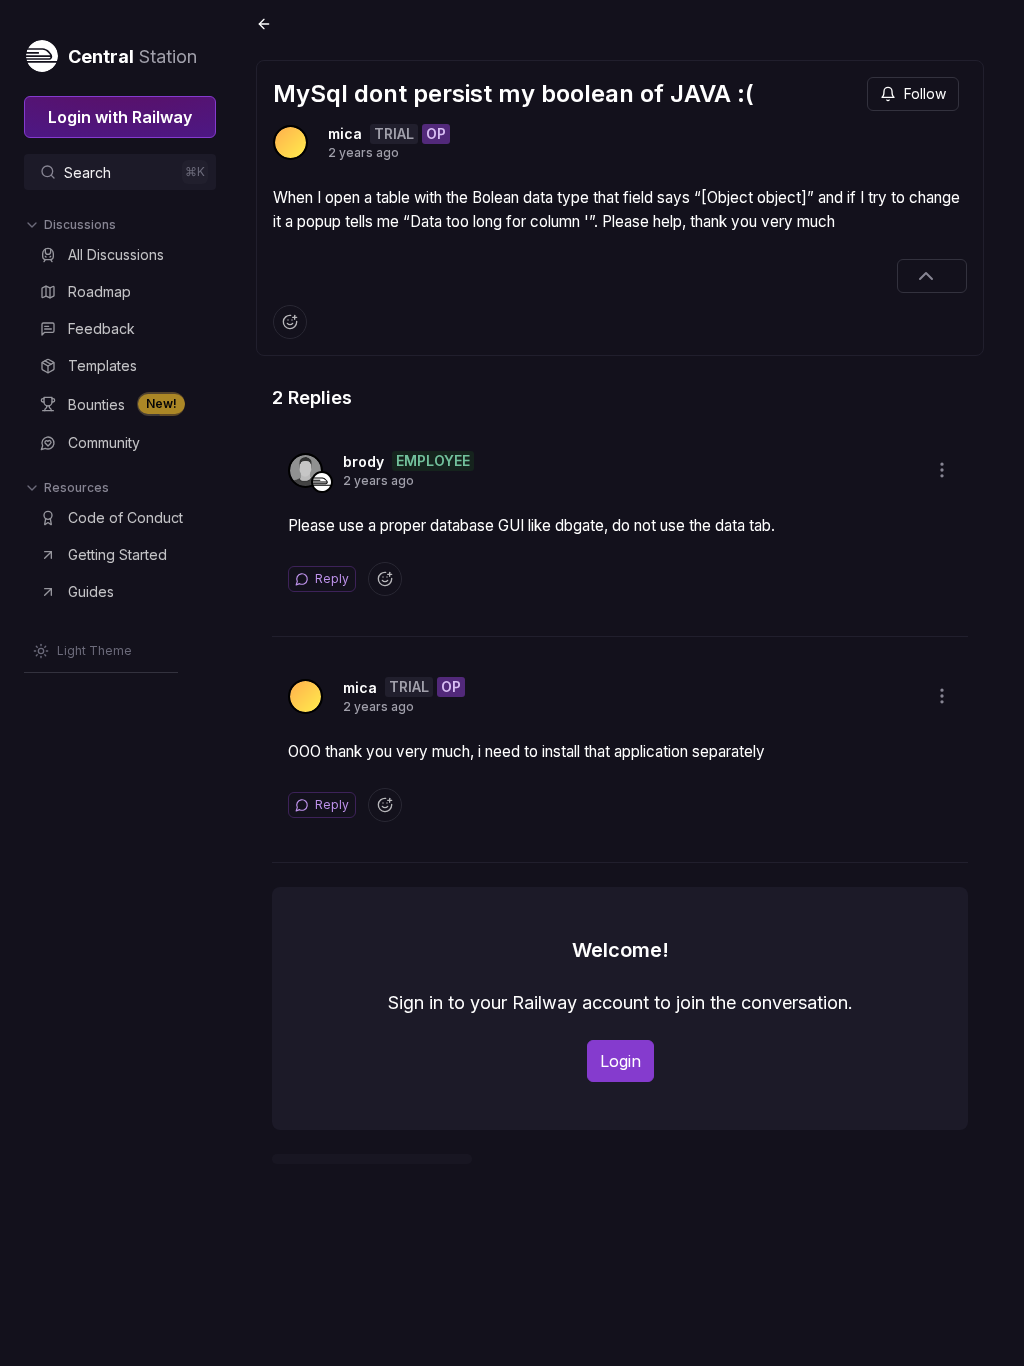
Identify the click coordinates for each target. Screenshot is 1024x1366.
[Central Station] (41, 52)
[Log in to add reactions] (290, 322)
